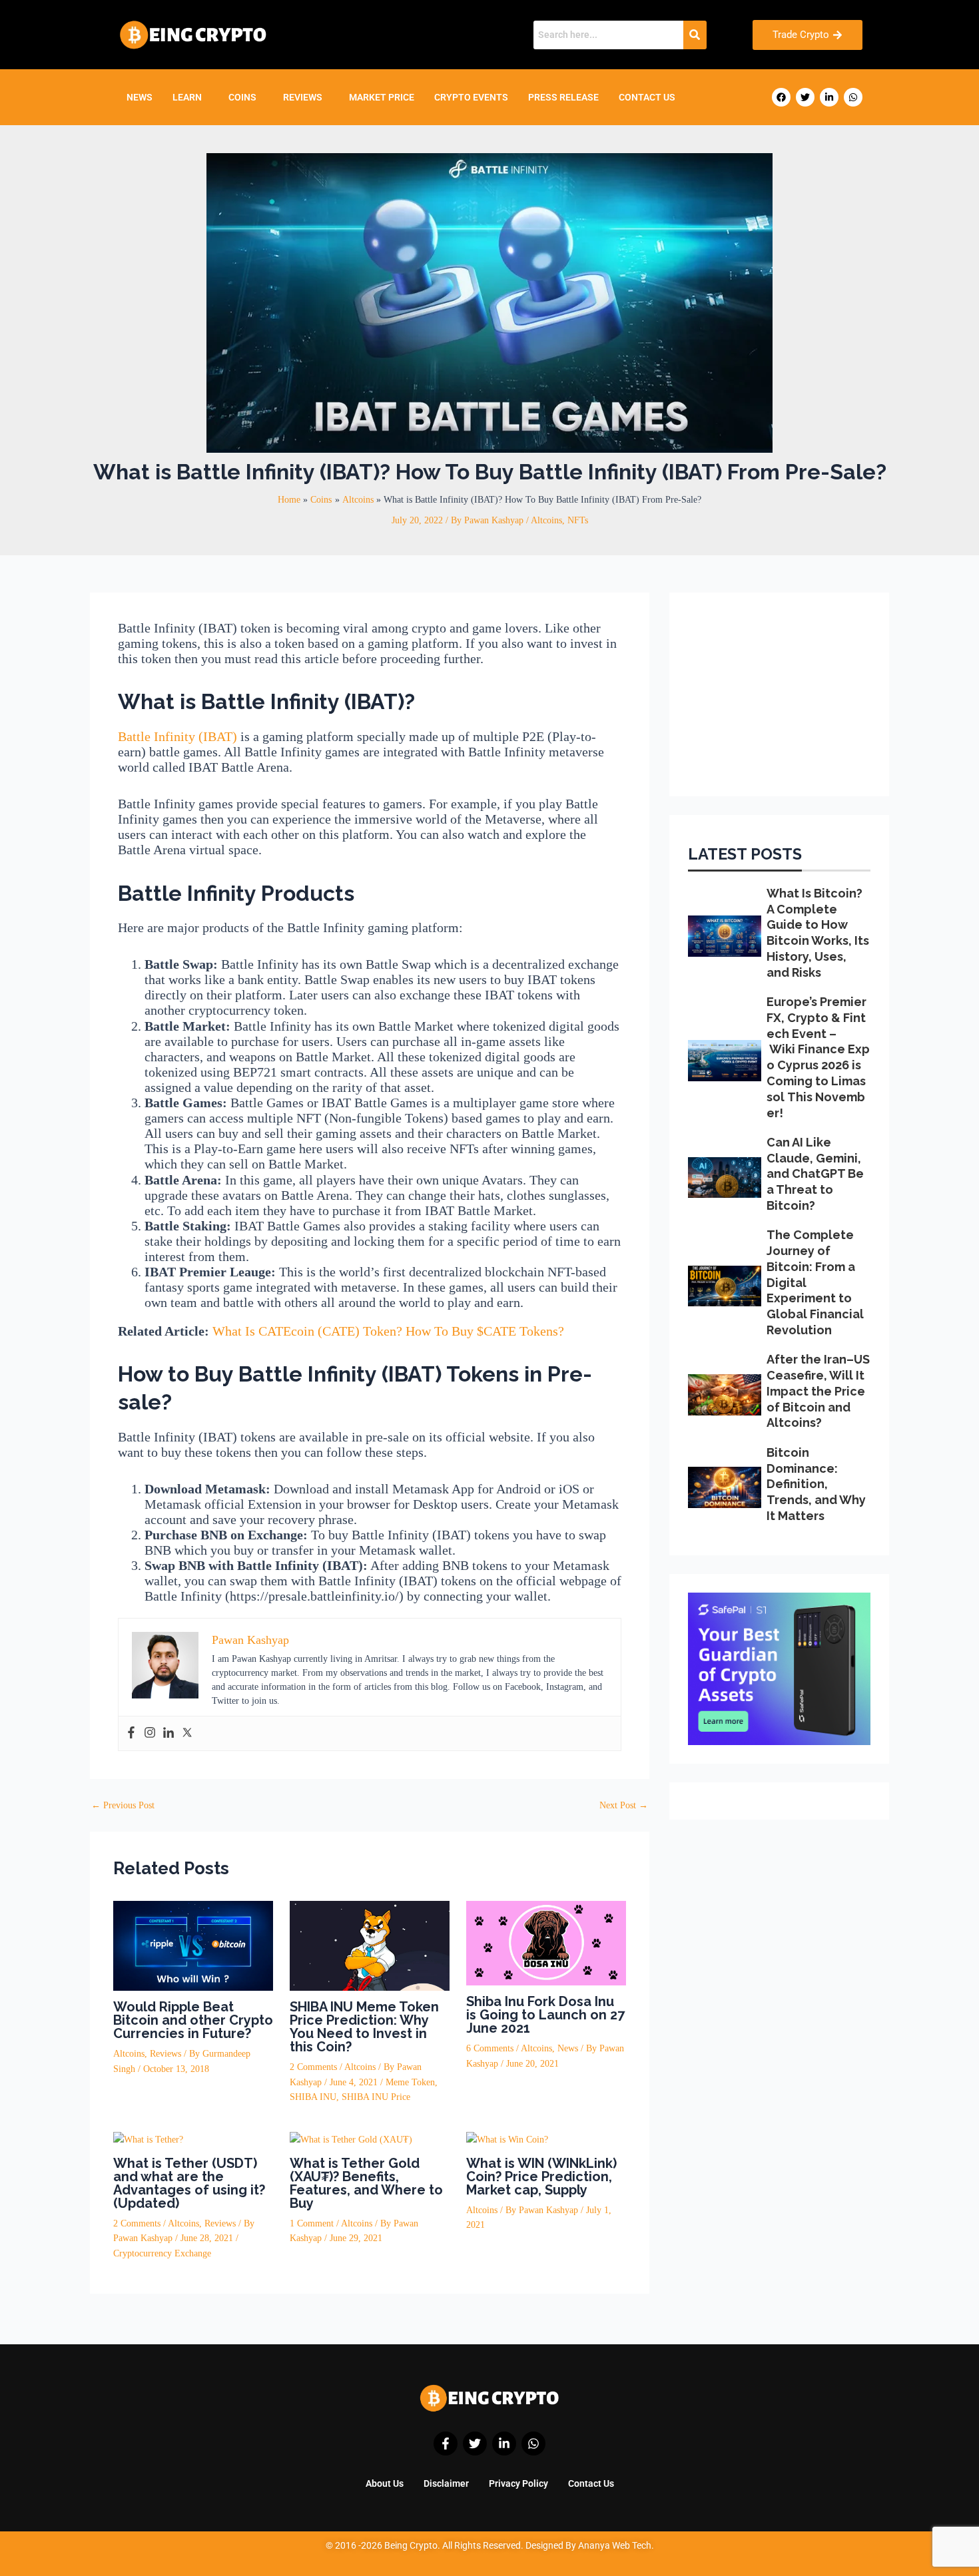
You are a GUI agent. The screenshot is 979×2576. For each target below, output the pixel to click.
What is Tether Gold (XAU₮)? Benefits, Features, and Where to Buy (366, 2183)
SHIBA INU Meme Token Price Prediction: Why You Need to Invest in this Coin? (364, 2027)
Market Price (382, 97)
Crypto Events (471, 97)
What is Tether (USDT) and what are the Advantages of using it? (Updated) (189, 2183)
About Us (385, 2483)
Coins (242, 97)
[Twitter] (187, 1733)
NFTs (578, 520)
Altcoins (546, 520)
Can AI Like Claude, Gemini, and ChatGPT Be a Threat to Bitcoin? (815, 1174)
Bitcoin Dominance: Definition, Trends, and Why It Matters (816, 1484)
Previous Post (123, 1806)
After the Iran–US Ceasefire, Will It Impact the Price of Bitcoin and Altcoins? (818, 1391)
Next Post (624, 1806)
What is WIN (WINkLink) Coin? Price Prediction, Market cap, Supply (541, 2177)
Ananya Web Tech (615, 2545)
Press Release (563, 97)
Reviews (303, 97)
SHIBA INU (313, 2097)
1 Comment (312, 2223)
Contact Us (647, 97)
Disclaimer (446, 2483)
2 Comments (313, 2067)
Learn (187, 97)
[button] (190, 97)
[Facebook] (131, 1733)
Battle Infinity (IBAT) (177, 736)
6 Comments (490, 2048)
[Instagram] (150, 1733)
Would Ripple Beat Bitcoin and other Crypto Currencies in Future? (193, 2020)
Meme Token (410, 2082)
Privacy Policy (518, 2483)
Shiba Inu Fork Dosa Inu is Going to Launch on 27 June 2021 (545, 2015)
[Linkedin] (168, 1733)
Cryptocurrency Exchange (162, 2253)
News (140, 97)
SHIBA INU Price (376, 2097)
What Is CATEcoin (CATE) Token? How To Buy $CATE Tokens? (388, 1331)
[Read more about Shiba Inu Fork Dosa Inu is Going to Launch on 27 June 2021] (546, 1942)
